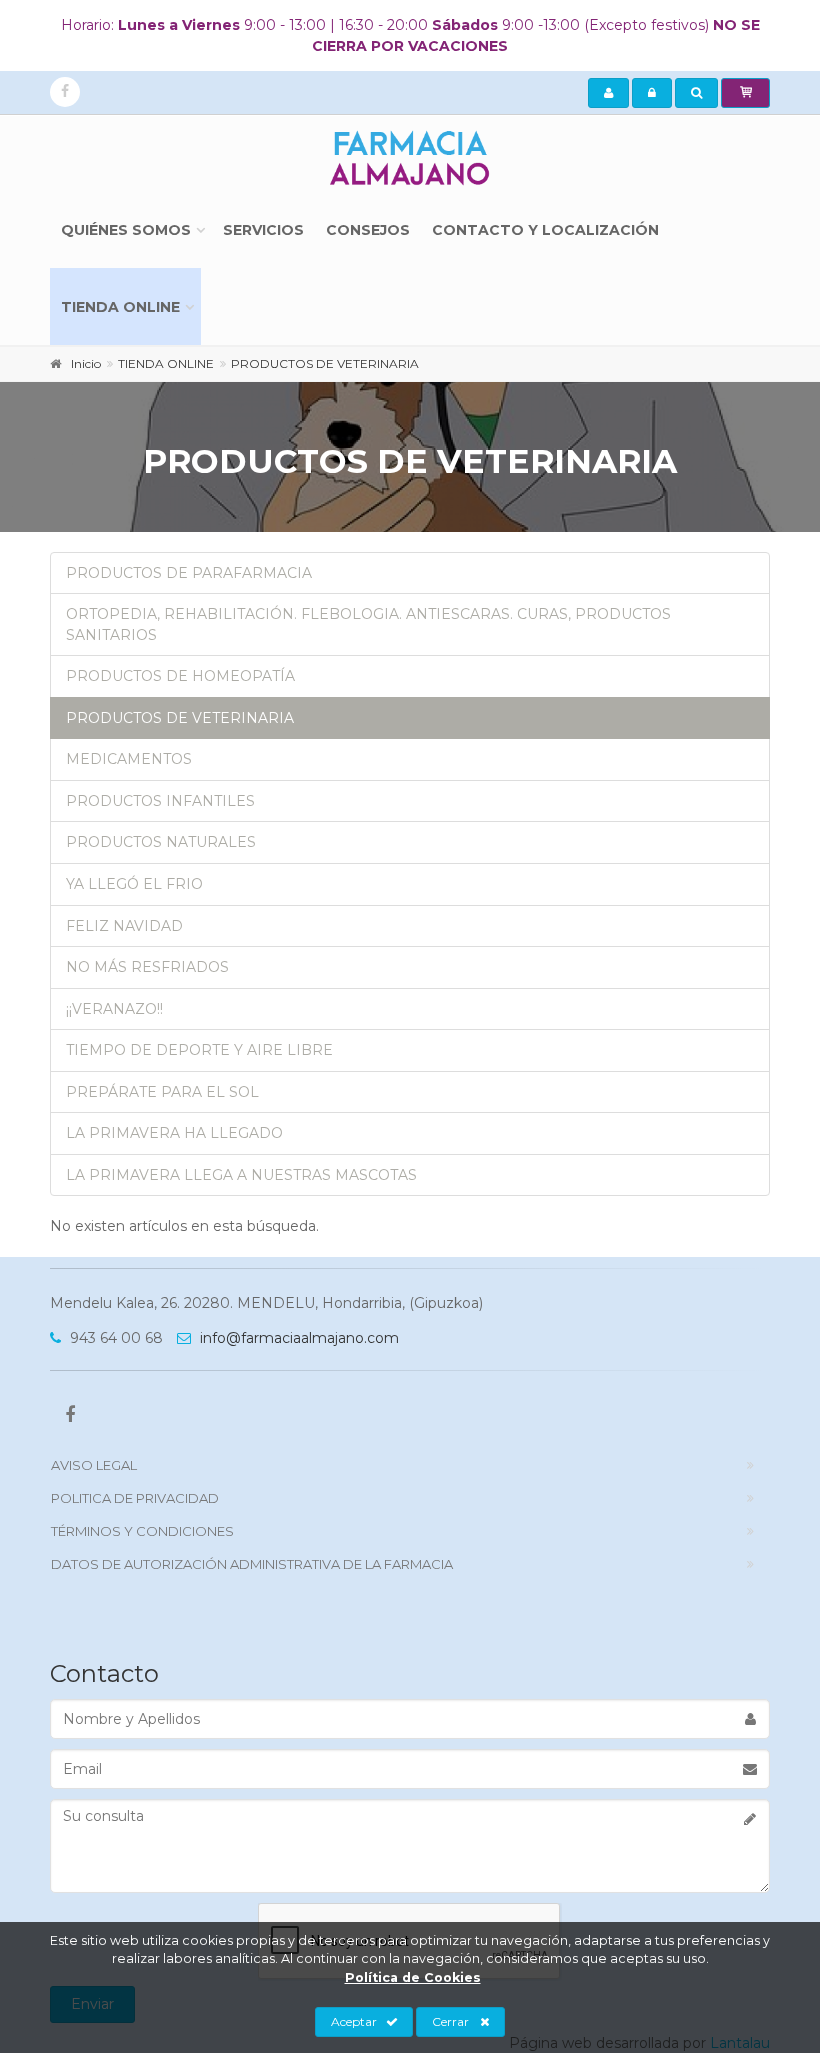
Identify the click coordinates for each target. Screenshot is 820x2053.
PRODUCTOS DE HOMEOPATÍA (180, 676)
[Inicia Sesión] (652, 93)
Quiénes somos (126, 230)
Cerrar (450, 2021)
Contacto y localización (545, 230)
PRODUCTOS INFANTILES (160, 801)
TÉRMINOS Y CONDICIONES (142, 1531)
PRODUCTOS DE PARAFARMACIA (189, 573)
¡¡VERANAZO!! (114, 1009)
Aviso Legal (94, 1465)
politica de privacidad (135, 1498)
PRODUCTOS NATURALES (161, 842)
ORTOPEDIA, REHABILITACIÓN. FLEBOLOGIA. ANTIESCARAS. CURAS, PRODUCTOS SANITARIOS (368, 624)
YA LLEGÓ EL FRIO (134, 884)
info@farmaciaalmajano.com (297, 1338)
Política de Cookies (413, 1977)
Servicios (263, 230)
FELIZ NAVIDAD (124, 926)
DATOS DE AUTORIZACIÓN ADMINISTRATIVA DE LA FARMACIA (252, 1564)
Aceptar (354, 2021)
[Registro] (608, 93)
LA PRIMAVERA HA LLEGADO (174, 1133)
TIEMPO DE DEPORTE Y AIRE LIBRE (199, 1050)
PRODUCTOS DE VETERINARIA (180, 718)
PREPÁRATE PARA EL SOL (162, 1092)
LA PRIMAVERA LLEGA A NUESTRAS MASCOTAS (241, 1175)
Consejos (368, 230)
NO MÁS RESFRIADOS (147, 967)
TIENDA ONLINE (120, 307)
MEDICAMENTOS (129, 759)
